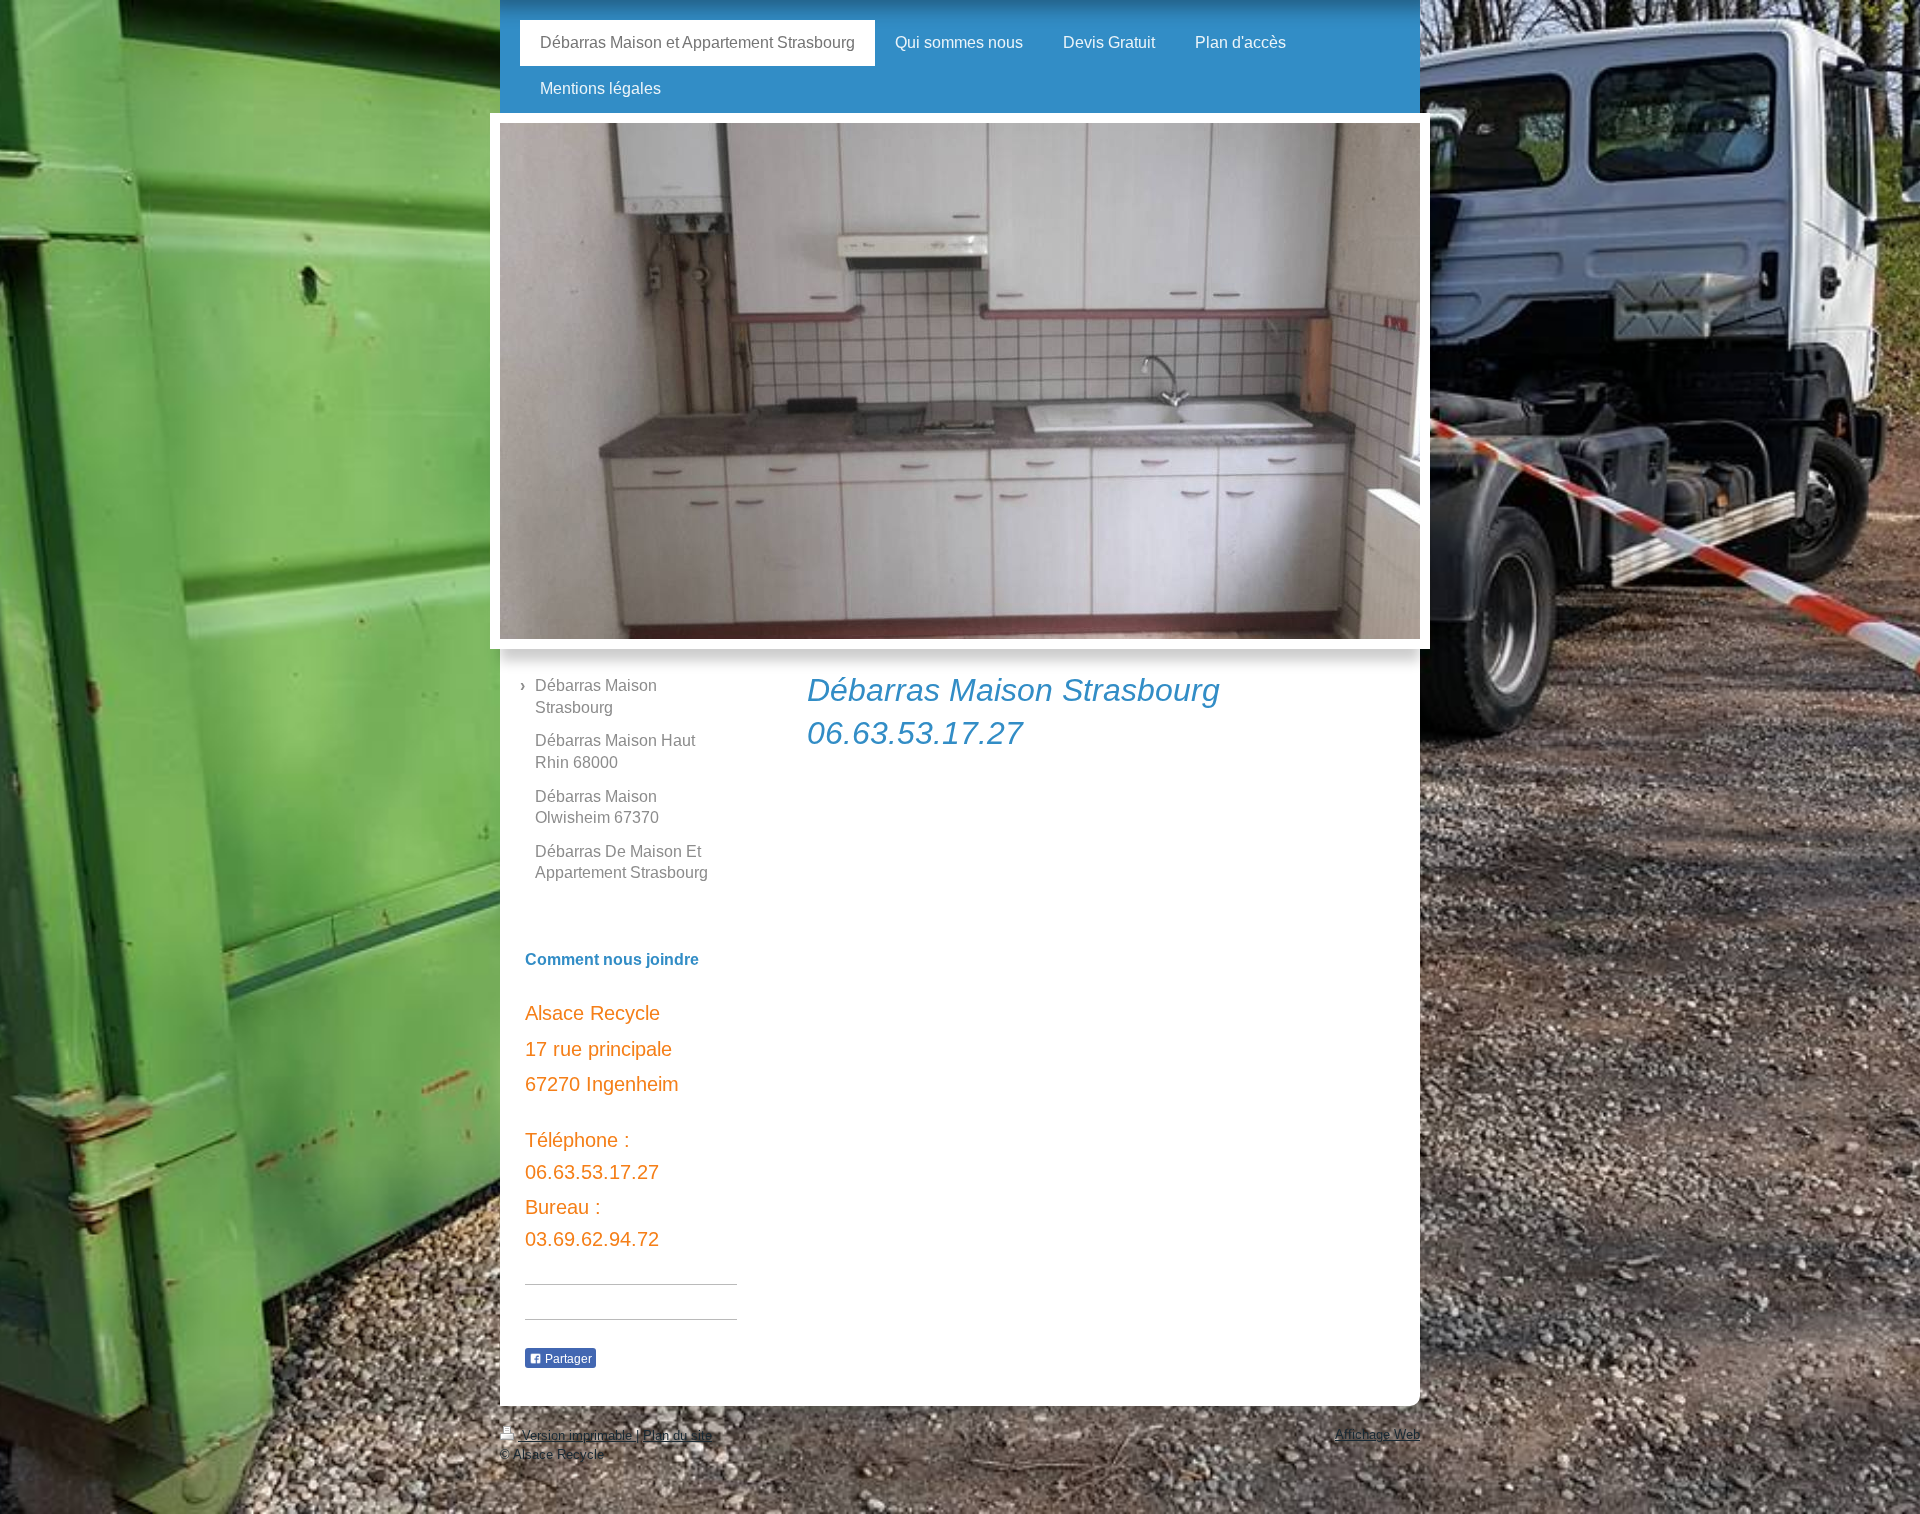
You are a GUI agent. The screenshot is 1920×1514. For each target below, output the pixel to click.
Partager (567, 1359)
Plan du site (677, 1435)
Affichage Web (1377, 1434)
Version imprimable (577, 1435)
